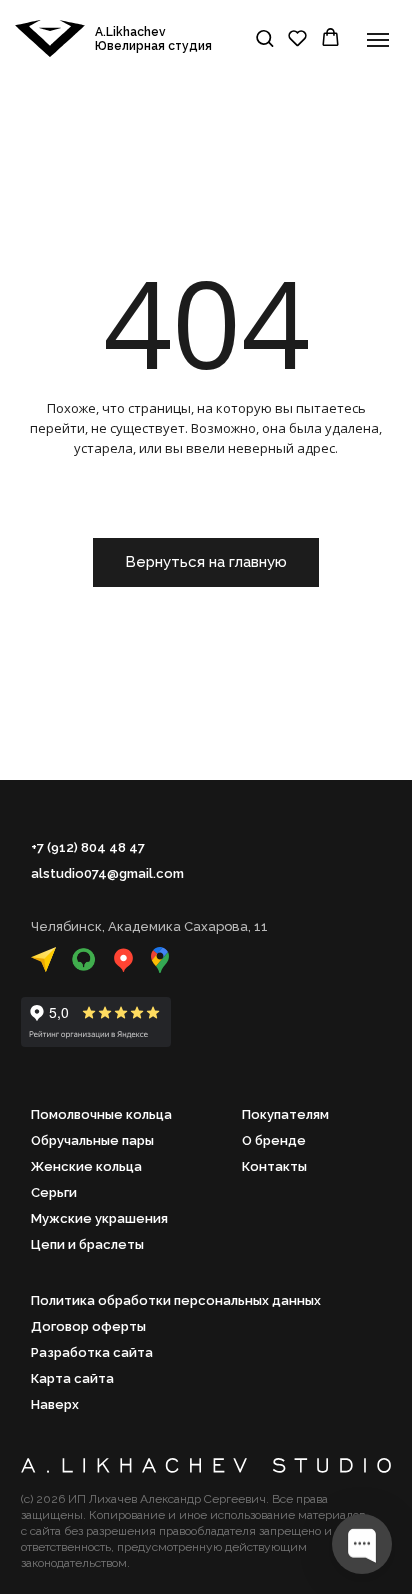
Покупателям (285, 1114)
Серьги (54, 1192)
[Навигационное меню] (378, 40)
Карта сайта (72, 1378)
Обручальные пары (92, 1140)
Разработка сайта (92, 1352)
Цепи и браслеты (87, 1244)
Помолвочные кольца (101, 1114)
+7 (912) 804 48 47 (88, 847)
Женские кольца (86, 1166)
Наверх (55, 1404)
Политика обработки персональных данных (176, 1300)
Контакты (274, 1166)
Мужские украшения (99, 1218)
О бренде (274, 1140)
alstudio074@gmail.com (107, 873)
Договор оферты (88, 1326)
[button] (264, 37)
